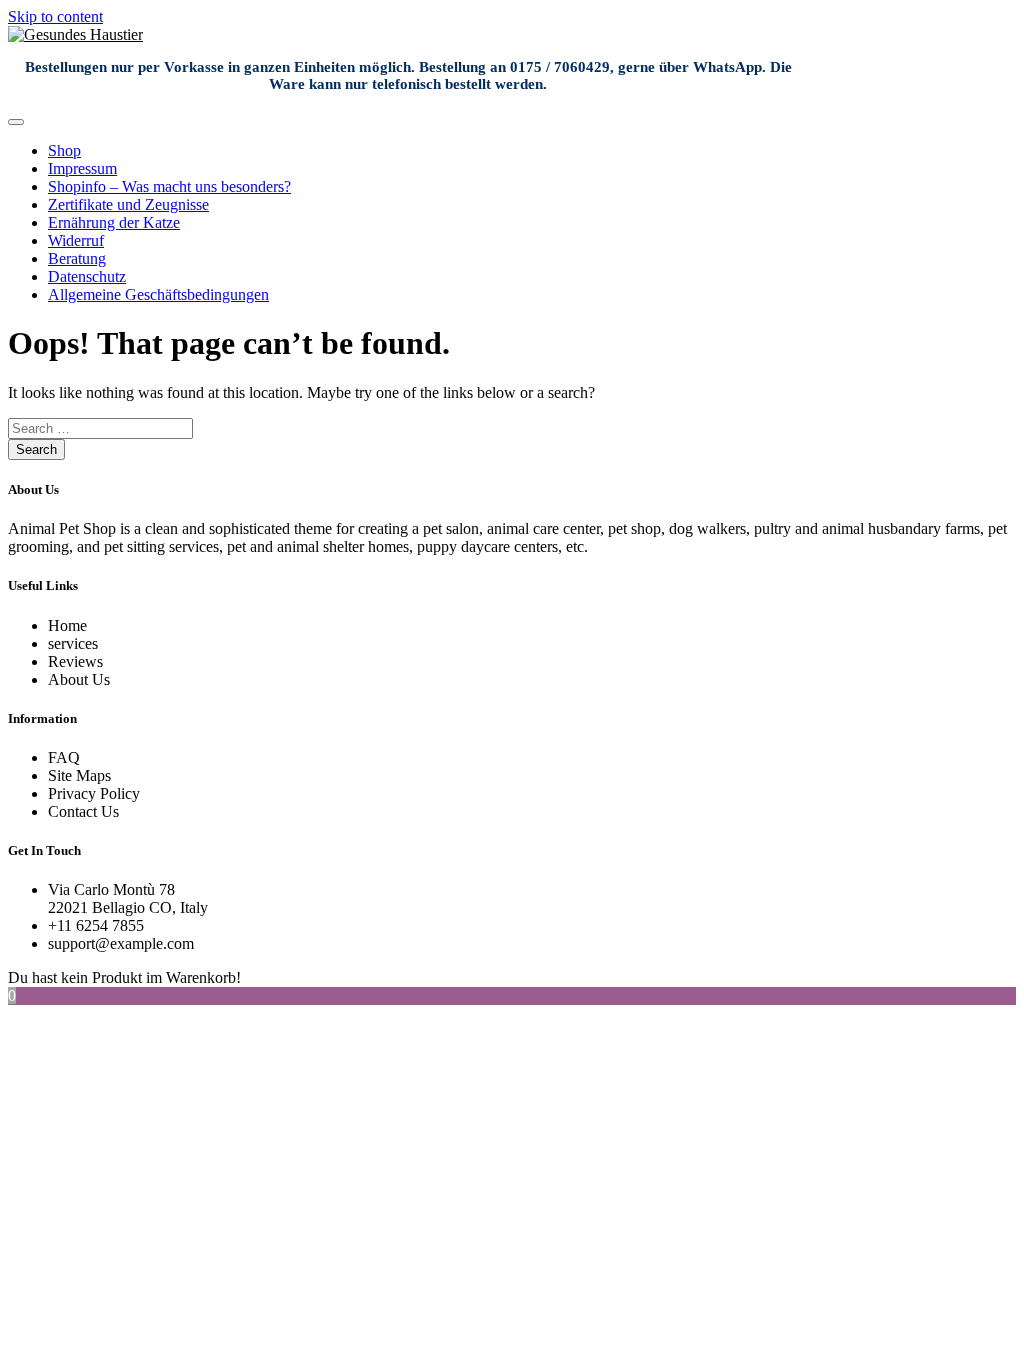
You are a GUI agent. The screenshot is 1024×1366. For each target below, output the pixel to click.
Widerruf (76, 240)
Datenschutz (87, 276)
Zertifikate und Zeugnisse (128, 204)
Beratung (77, 258)
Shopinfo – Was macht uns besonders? (169, 186)
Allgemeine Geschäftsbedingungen (158, 294)
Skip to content (55, 16)
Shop (64, 150)
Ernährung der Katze (114, 222)
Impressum (82, 168)
